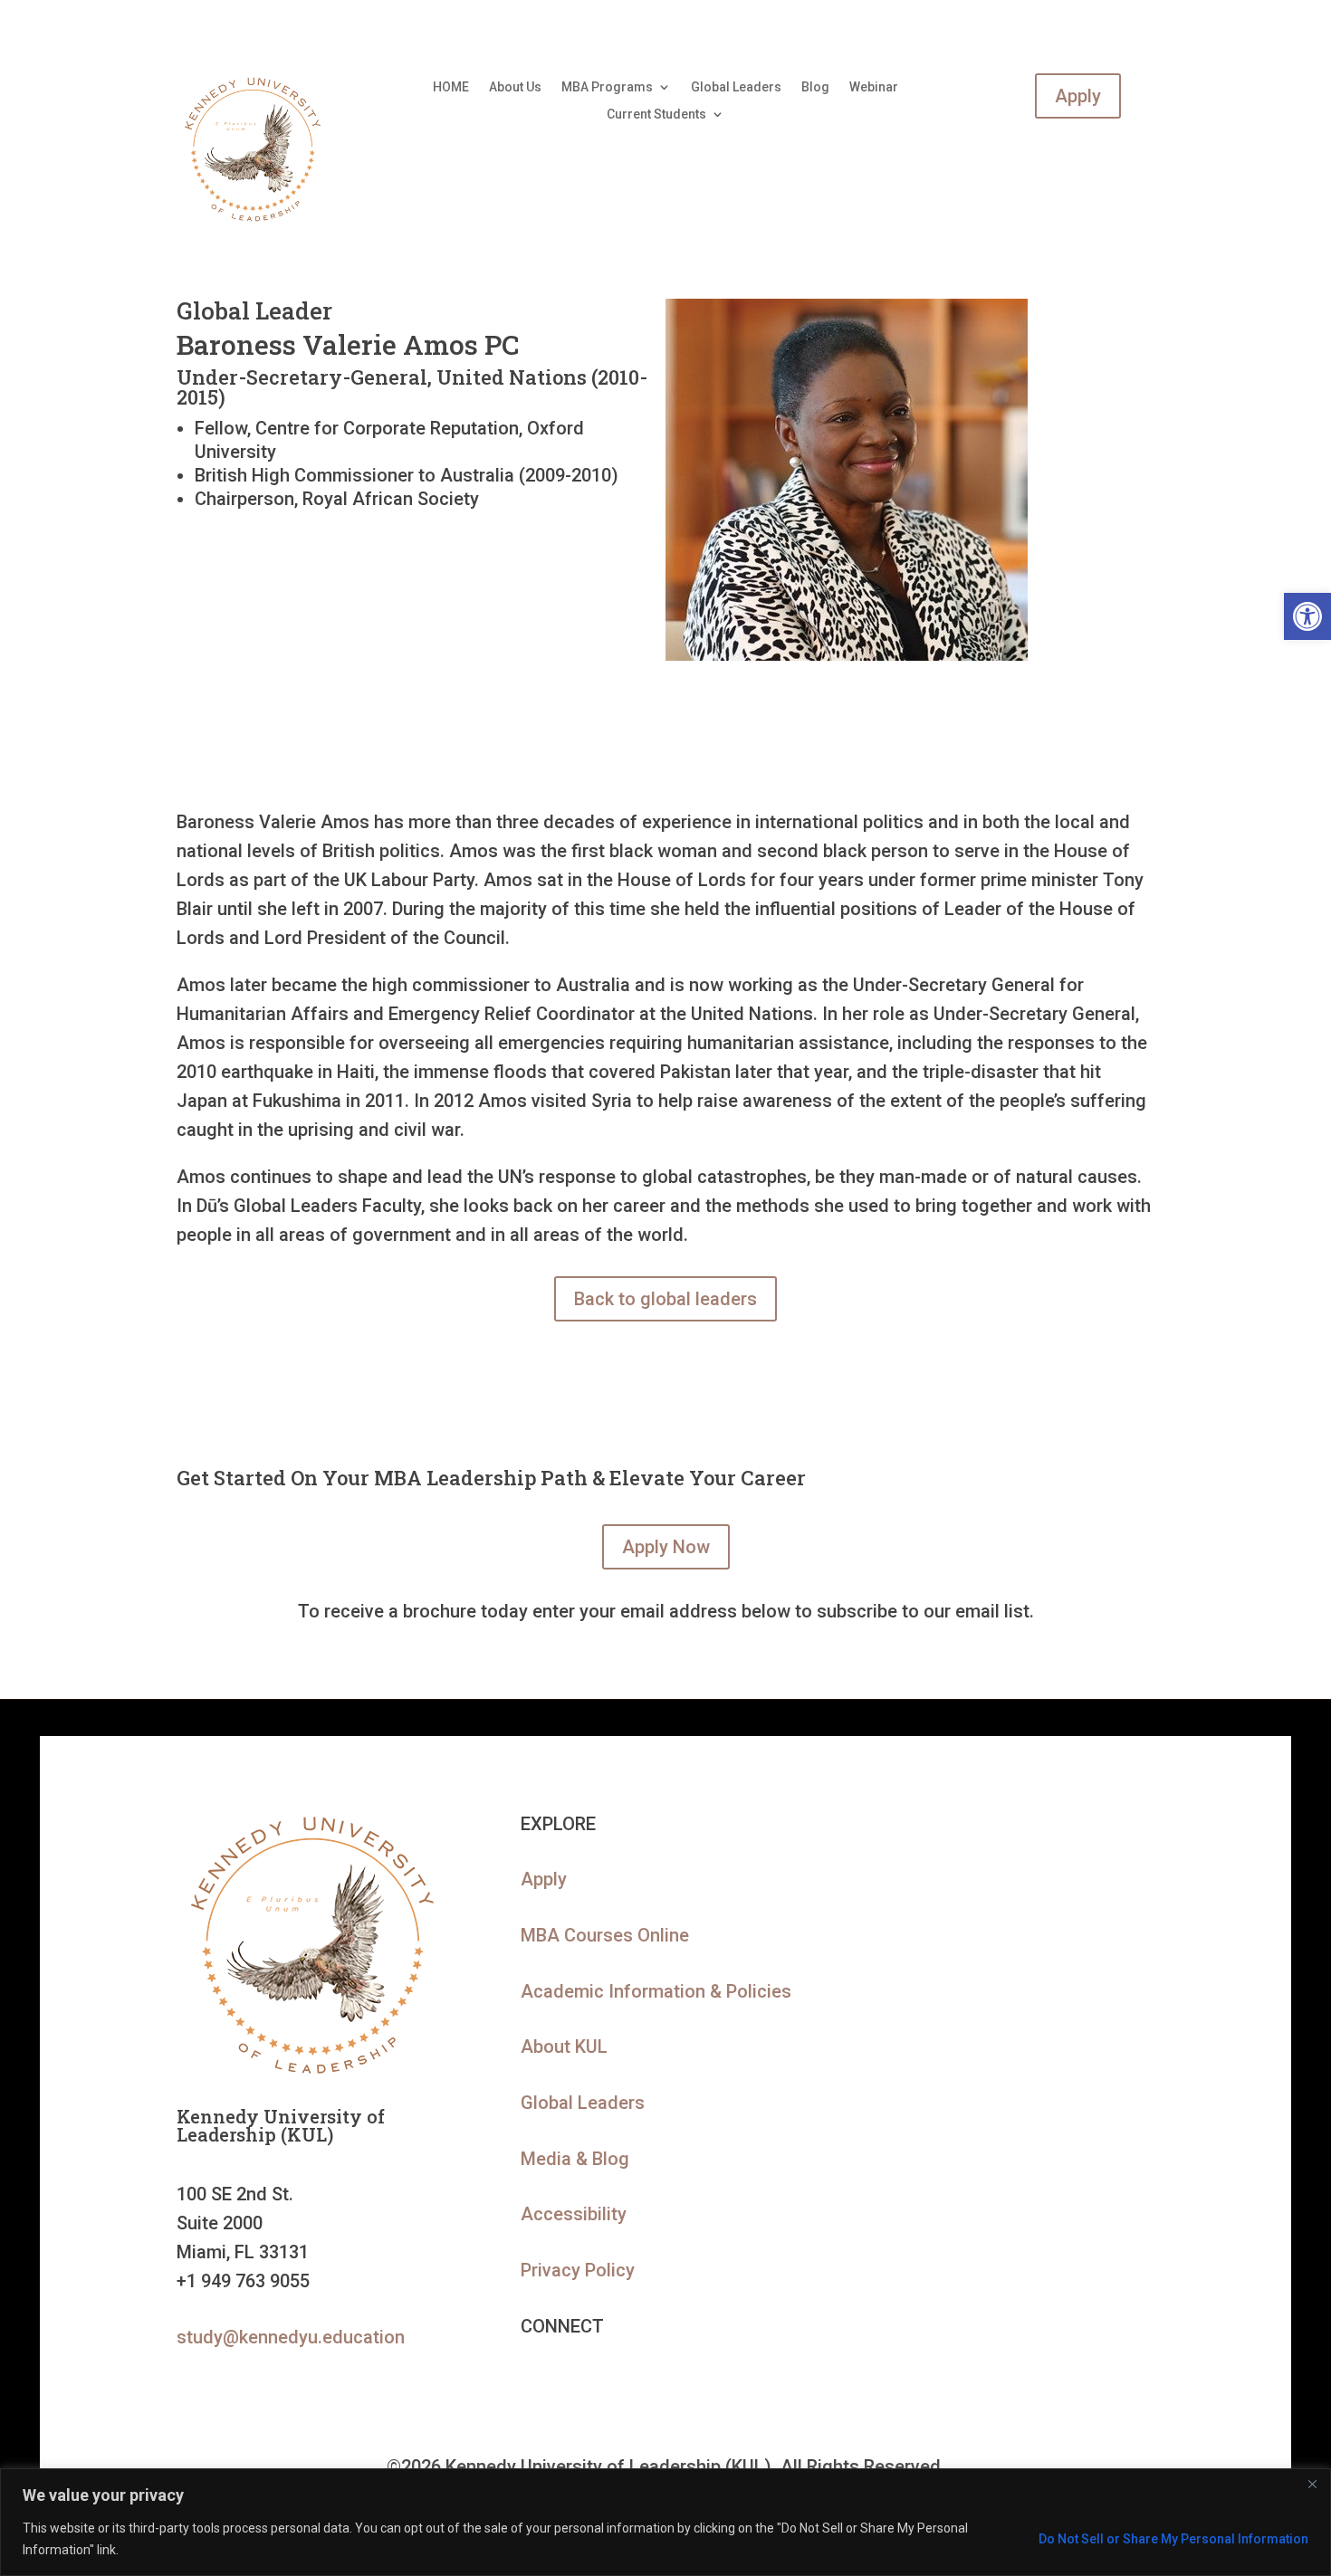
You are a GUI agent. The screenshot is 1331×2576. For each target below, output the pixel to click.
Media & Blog (575, 2159)
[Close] (1312, 2484)
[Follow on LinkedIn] (535, 2381)
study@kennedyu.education (291, 2337)
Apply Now (666, 1547)
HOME (451, 87)
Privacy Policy (578, 2270)
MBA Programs (607, 87)
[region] (665, 2522)
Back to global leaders (665, 1299)
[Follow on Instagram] (608, 2381)
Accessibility (574, 2214)
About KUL (564, 2046)
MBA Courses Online (605, 1935)
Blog (815, 87)
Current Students (656, 114)
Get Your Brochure (1009, 2103)
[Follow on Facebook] (571, 2381)
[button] (1307, 616)
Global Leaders (736, 87)
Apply (1078, 96)
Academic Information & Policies (656, 1991)
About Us (515, 87)
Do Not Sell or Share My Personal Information (1173, 2539)
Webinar (874, 87)
